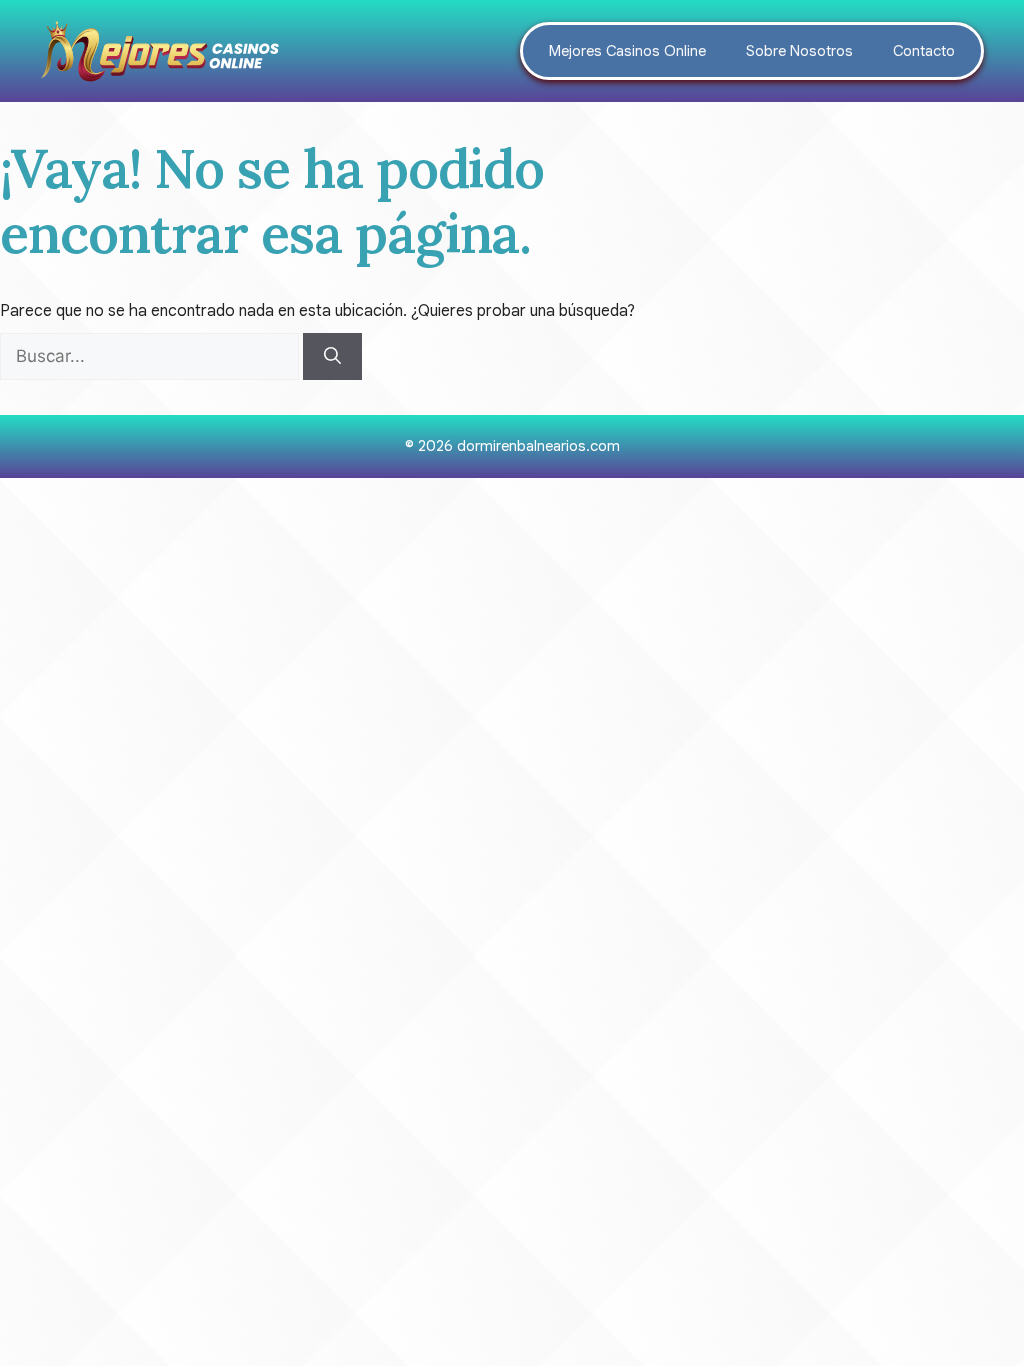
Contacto (924, 51)
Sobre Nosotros (799, 51)
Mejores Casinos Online (627, 51)
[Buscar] (332, 357)
